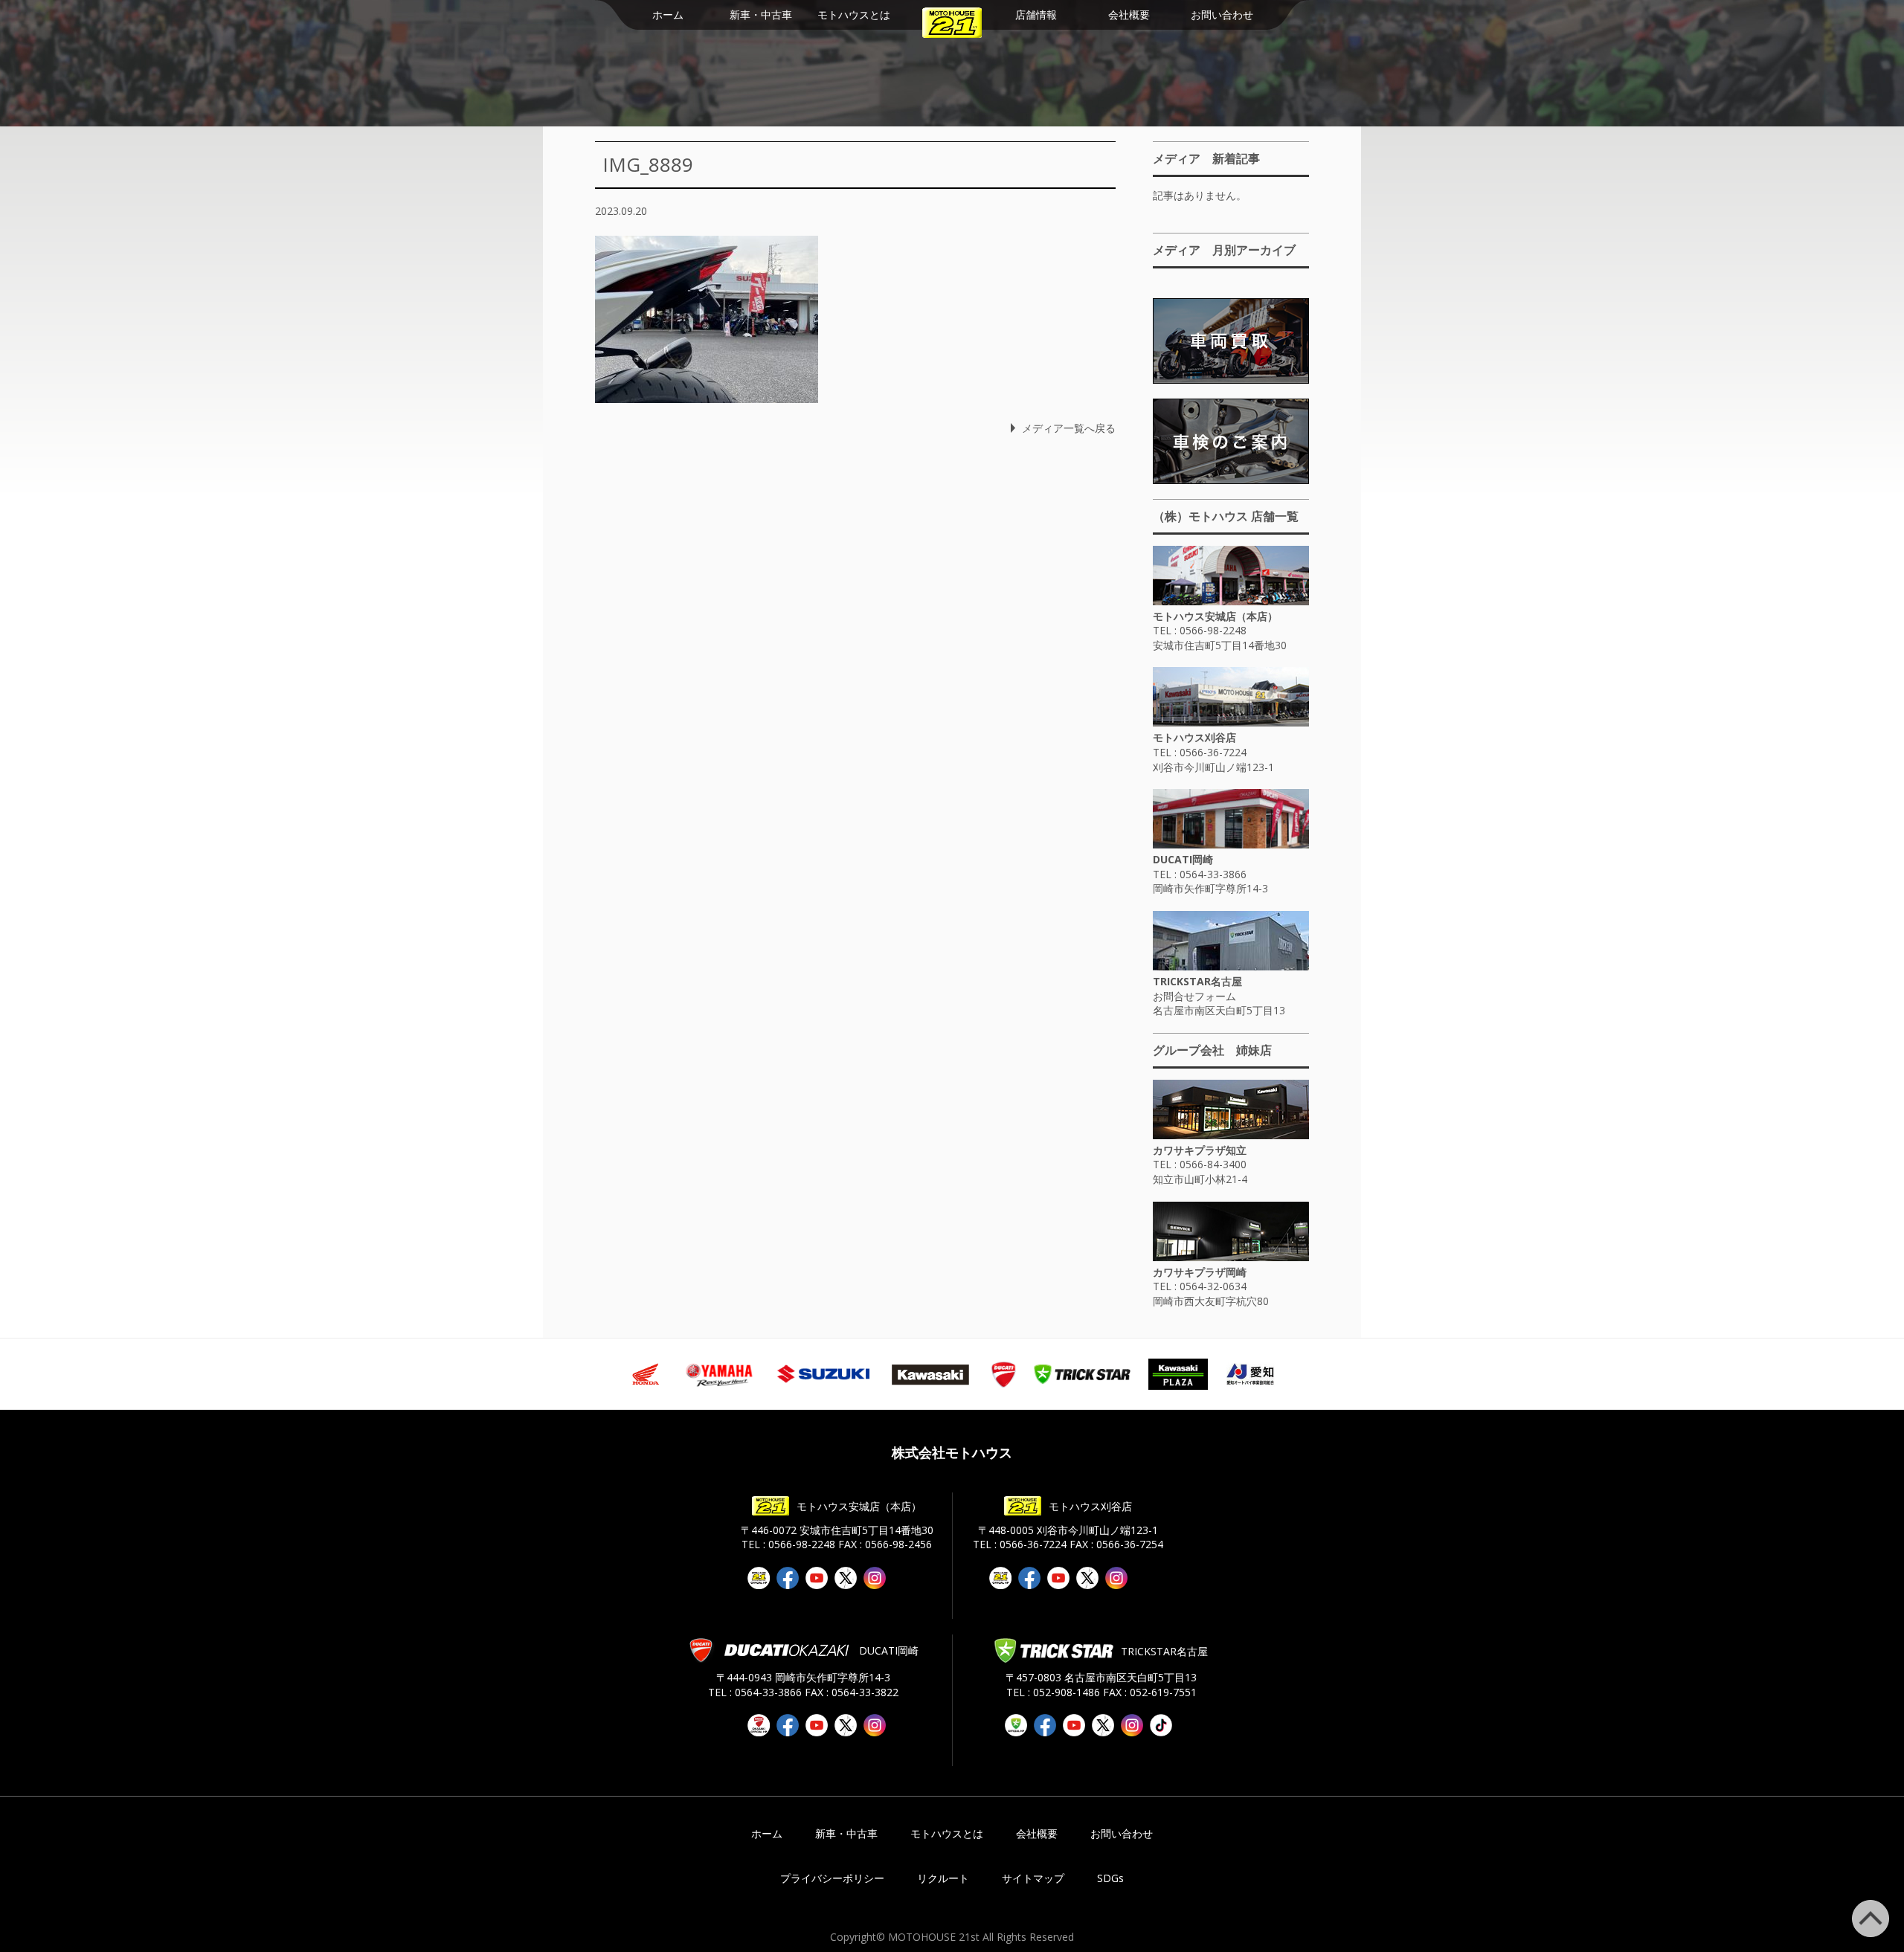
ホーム (668, 15)
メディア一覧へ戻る (1069, 428)
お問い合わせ (1222, 15)
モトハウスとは (854, 15)
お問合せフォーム (1194, 996)
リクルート (943, 1878)
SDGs (1110, 1878)
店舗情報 (1036, 15)
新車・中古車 (761, 15)
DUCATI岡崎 (1183, 859)
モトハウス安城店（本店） (1215, 616)
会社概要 (1129, 15)
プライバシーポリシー (832, 1878)
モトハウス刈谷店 (1194, 737)
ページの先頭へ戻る (1889, 1908)
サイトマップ (1033, 1878)
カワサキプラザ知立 (1200, 1150)
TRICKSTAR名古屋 (1197, 981)
